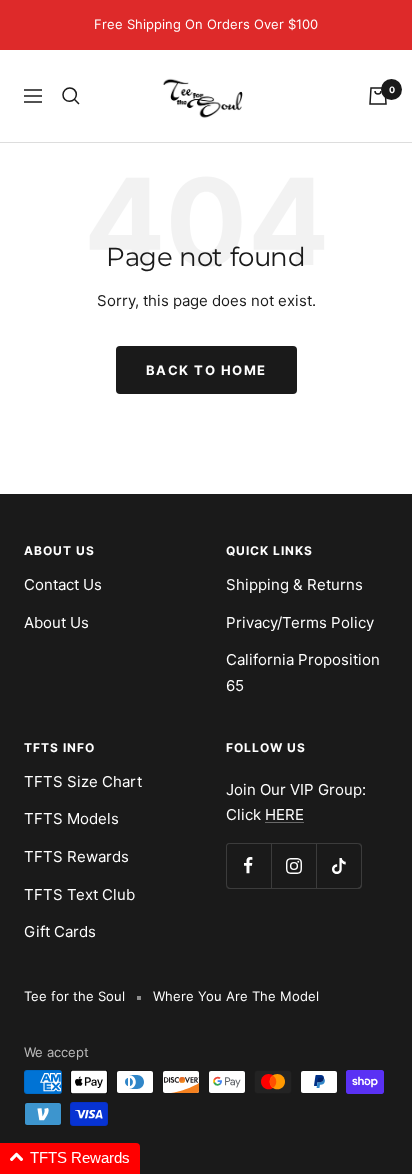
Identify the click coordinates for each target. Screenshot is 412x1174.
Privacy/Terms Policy (300, 622)
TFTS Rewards (76, 856)
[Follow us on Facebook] (248, 865)
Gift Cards (60, 931)
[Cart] (378, 96)
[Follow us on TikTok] (338, 865)
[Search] (71, 96)
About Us (56, 622)
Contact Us (63, 584)
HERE (284, 814)
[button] (70, 1158)
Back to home (206, 370)
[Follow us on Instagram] (293, 865)
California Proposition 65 (303, 672)
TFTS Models (71, 818)
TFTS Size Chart (83, 781)
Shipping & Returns (294, 584)
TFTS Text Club (79, 894)
